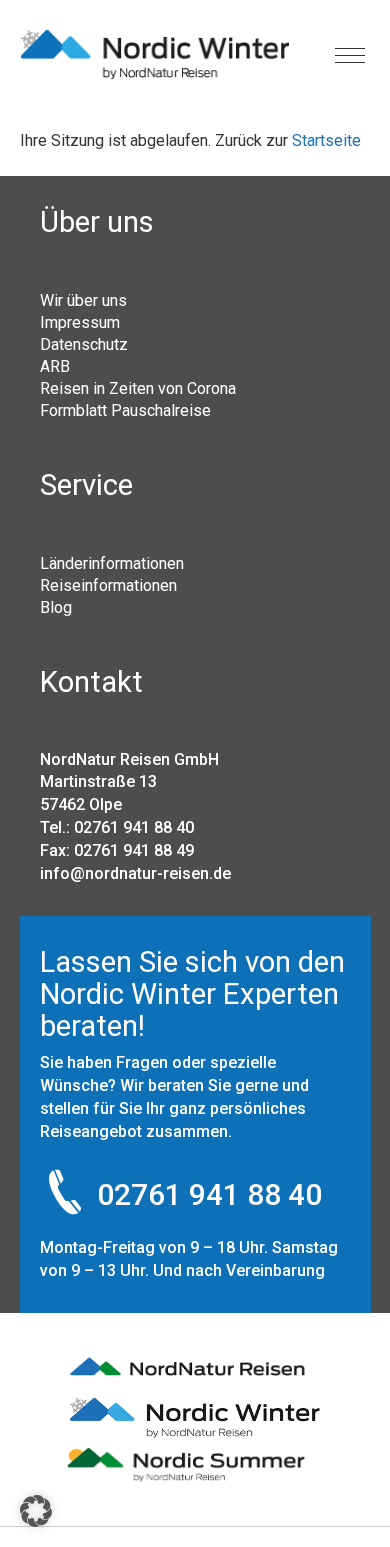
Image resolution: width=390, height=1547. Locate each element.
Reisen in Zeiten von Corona (138, 388)
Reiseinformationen (108, 585)
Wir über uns (83, 300)
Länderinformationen (112, 563)
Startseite (326, 140)
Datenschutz (84, 344)
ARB (55, 366)
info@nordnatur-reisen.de (135, 873)
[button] (36, 1511)
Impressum (80, 322)
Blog (56, 607)
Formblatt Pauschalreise (125, 410)
